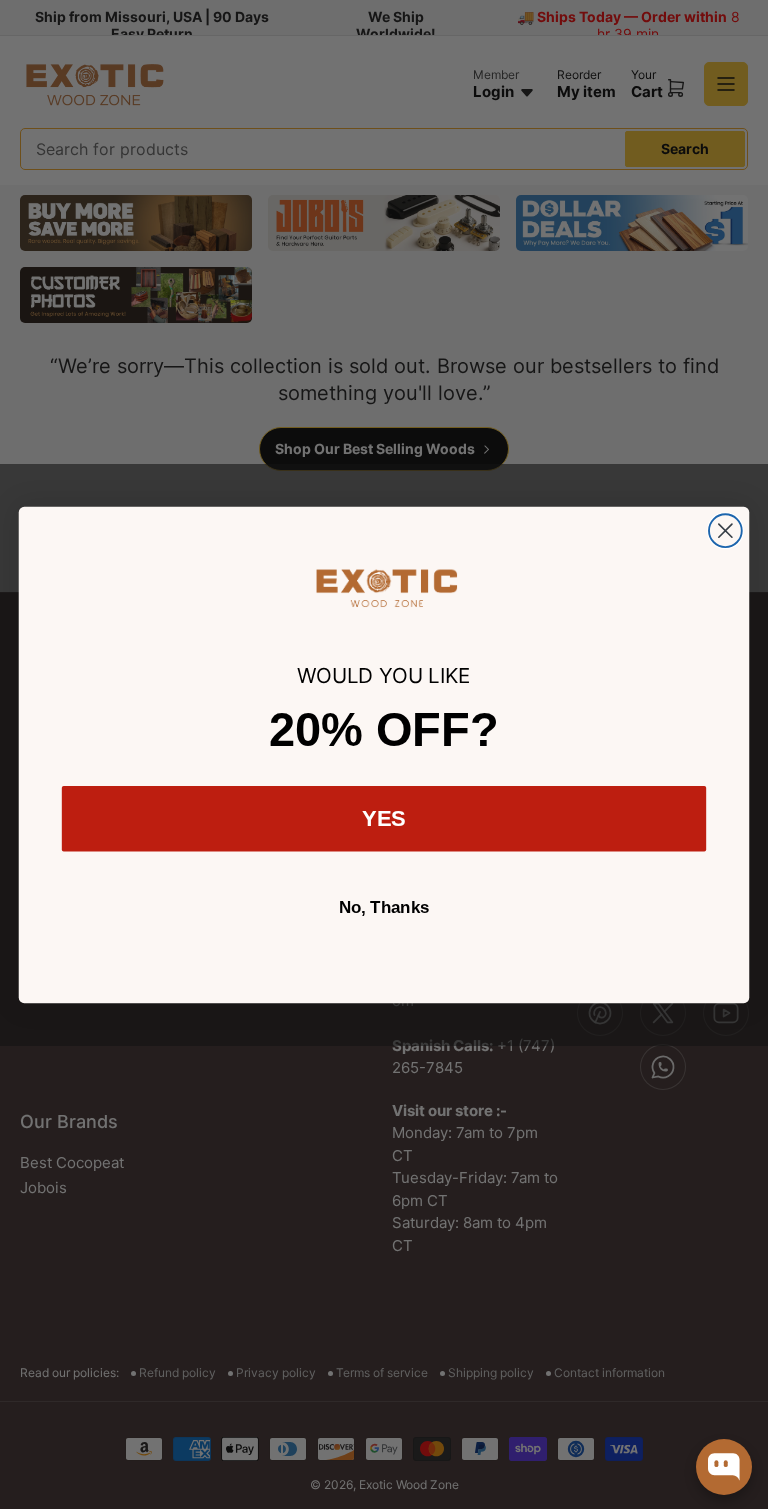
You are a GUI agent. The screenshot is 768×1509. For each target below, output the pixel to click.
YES (384, 817)
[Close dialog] (725, 530)
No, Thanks (384, 907)
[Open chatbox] (724, 1467)
